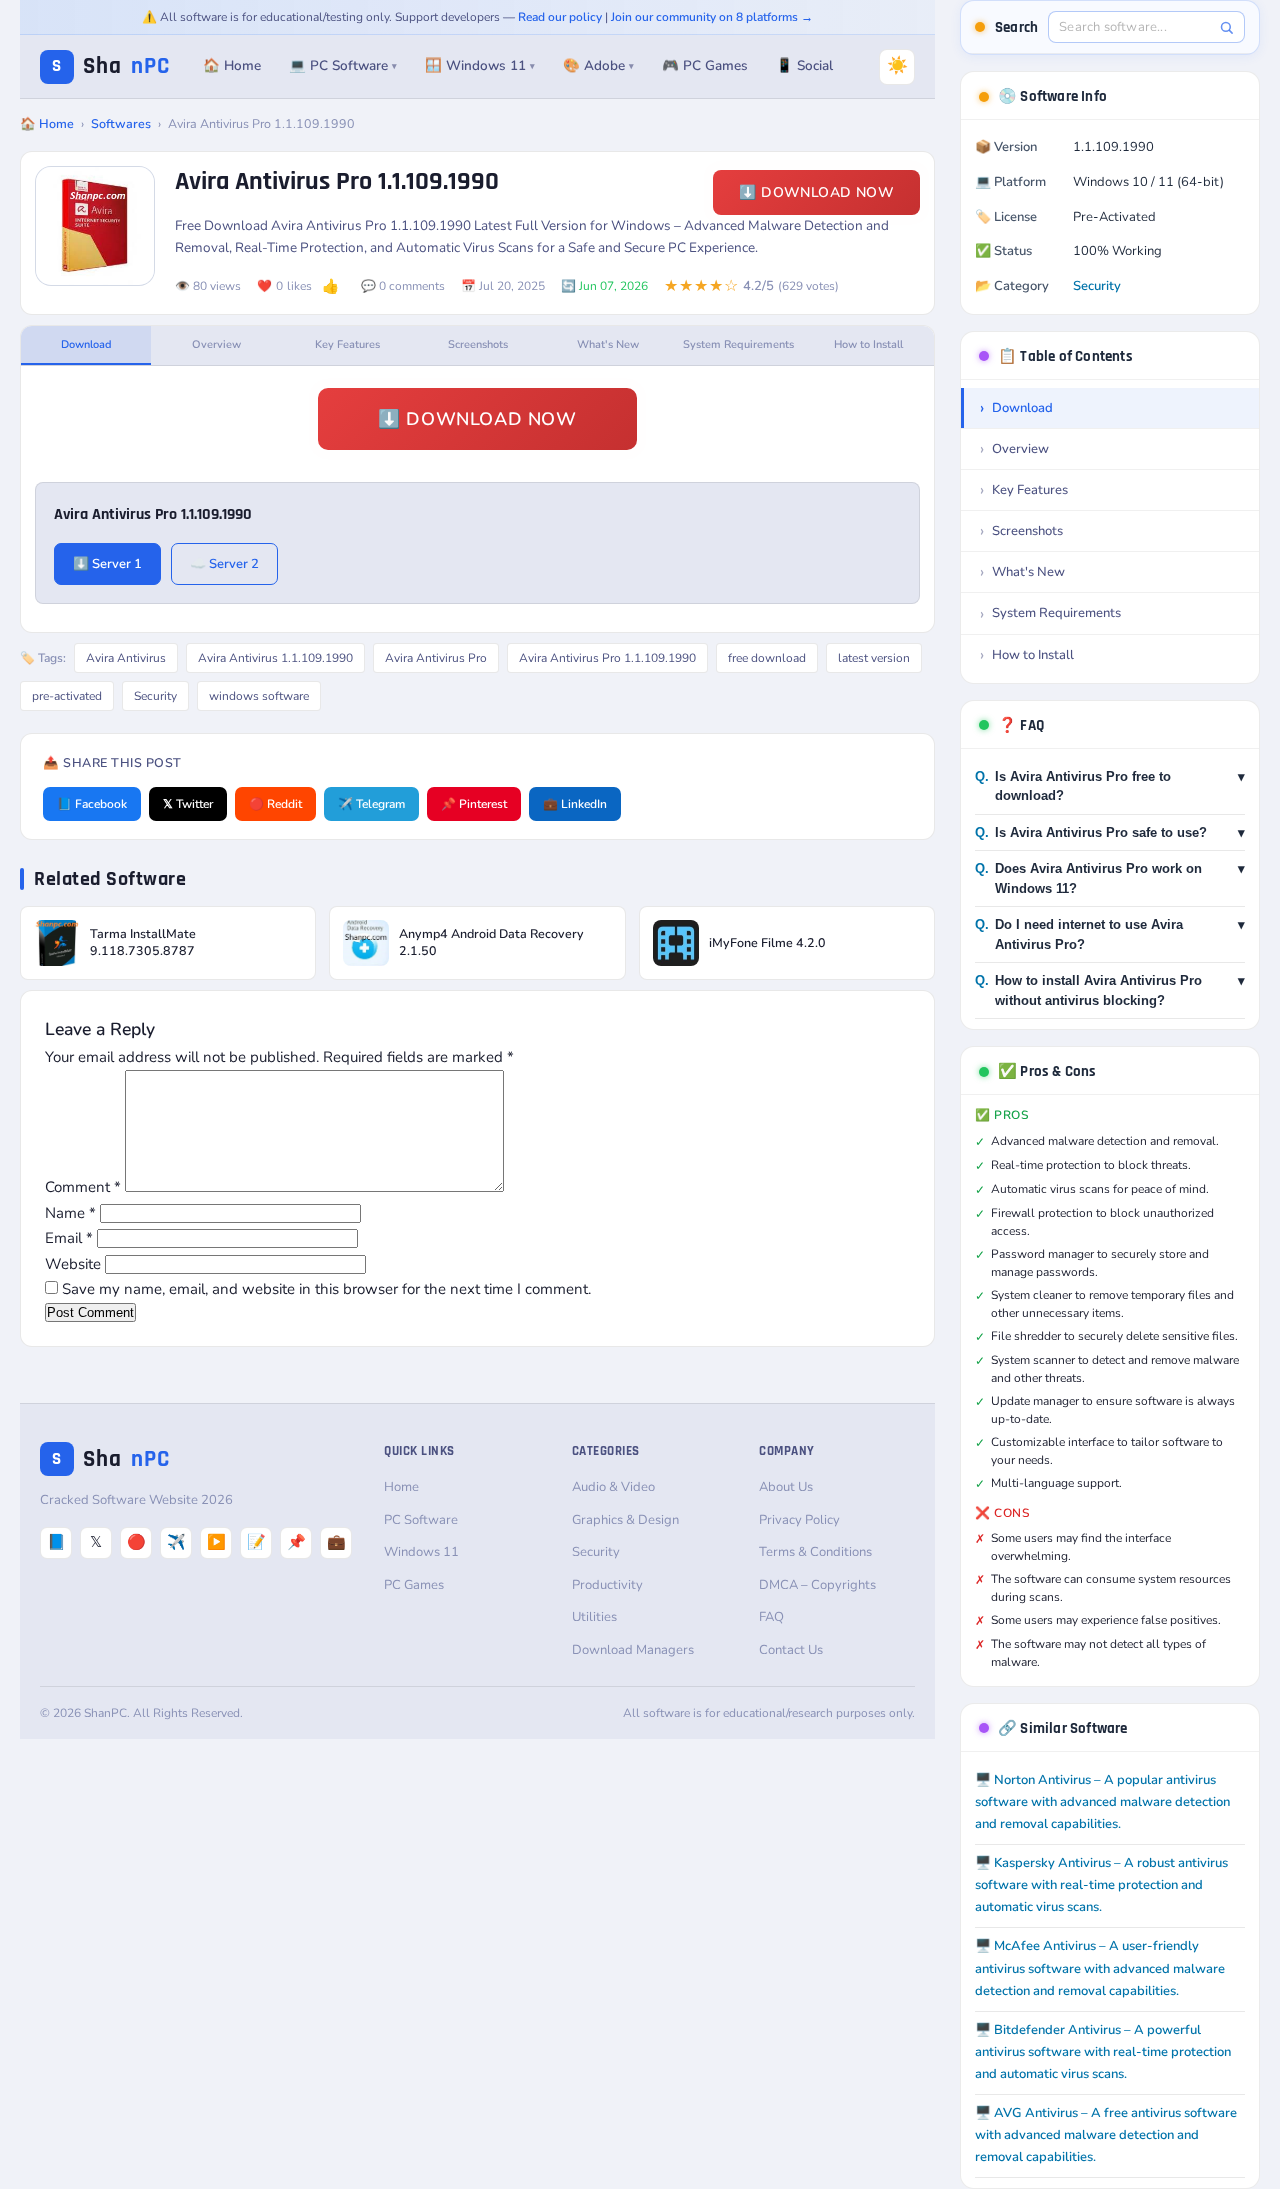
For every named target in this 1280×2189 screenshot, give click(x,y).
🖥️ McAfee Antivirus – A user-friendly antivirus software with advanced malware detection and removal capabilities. (1100, 1968)
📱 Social (804, 65)
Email (69, 1238)
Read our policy (560, 17)
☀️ (897, 65)
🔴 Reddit (275, 804)
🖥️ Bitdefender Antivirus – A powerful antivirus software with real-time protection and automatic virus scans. (1103, 2052)
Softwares (121, 123)
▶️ (216, 1542)
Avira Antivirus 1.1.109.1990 (275, 658)
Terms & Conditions (815, 1552)
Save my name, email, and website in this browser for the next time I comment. (326, 1289)
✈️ (176, 1542)
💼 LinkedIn (575, 804)
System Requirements (738, 344)
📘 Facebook (92, 804)
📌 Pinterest (474, 804)
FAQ (771, 1617)
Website (73, 1264)
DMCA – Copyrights (817, 1585)
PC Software (421, 1520)
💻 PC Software (343, 65)
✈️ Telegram (371, 804)
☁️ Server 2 (224, 564)
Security (155, 696)
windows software (259, 696)
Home (401, 1487)
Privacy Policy (799, 1520)
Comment (83, 1187)
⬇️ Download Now (816, 192)
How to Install (868, 344)
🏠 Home (232, 65)
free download (767, 658)
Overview (216, 344)
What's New (608, 344)
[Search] (1226, 27)
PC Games (414, 1585)
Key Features (347, 344)
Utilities (594, 1617)
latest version (874, 658)
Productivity (607, 1585)
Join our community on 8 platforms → (712, 17)
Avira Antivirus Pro (436, 658)
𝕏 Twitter (188, 804)
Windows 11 (421, 1552)
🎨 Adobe (598, 65)
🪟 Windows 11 (480, 65)
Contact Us (791, 1650)
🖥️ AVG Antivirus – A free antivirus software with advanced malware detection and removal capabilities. (1106, 2135)
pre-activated (67, 696)
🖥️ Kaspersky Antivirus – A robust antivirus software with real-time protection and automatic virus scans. (1101, 1885)
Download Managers (633, 1650)
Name (70, 1213)
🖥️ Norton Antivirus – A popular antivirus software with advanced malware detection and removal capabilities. (1102, 1802)
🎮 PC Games (705, 65)
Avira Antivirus (126, 658)
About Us (786, 1487)
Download (86, 344)
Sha (111, 66)
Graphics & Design (625, 1520)
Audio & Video (613, 1487)
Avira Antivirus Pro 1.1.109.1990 (607, 658)
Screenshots (478, 344)
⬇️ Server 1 (107, 564)
